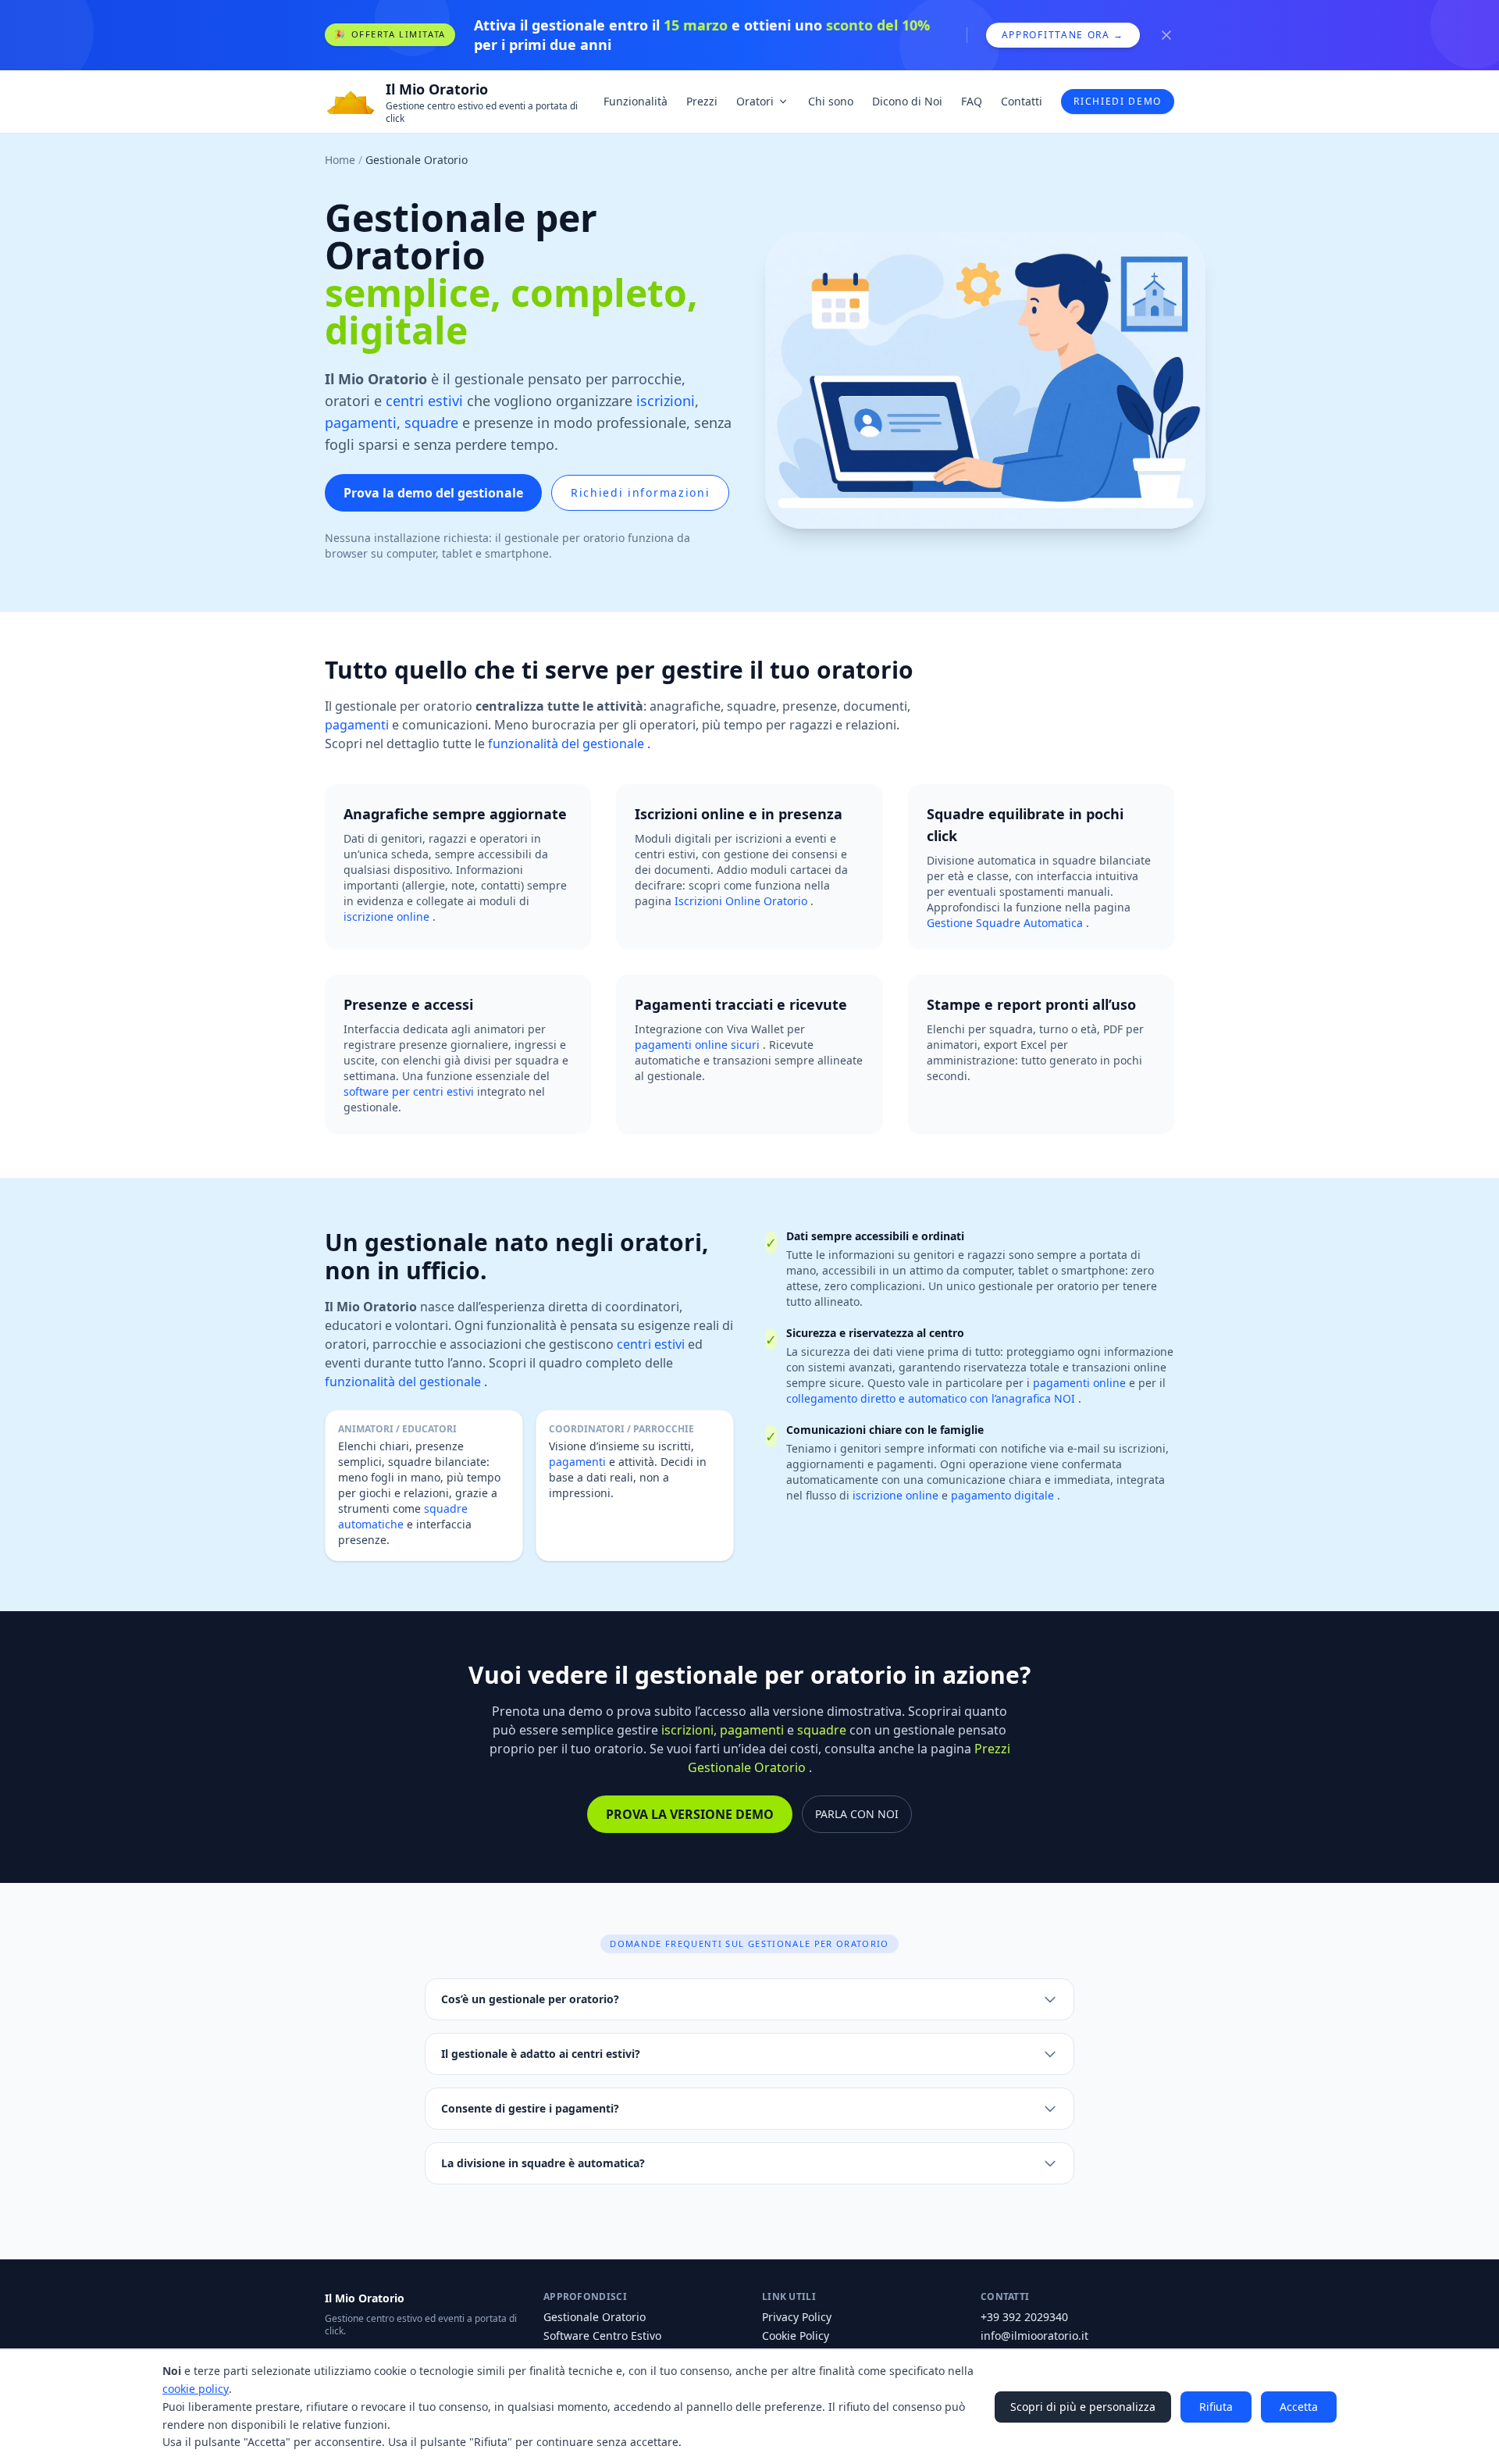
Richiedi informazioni (640, 492)
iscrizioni (666, 401)
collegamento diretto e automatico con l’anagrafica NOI (932, 1398)
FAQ (972, 101)
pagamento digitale (1004, 1495)
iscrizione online (388, 916)
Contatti (1022, 101)
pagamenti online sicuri (699, 1045)
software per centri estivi (410, 1091)
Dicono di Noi (907, 101)
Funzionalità (636, 101)
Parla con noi (857, 1814)
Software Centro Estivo (602, 2336)
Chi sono (831, 101)
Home (340, 160)
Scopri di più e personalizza (1083, 2407)
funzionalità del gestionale (568, 743)
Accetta (1299, 2407)
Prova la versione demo (690, 1814)
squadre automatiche (403, 1516)
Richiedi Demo (1118, 101)
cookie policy (196, 2389)
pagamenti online (1081, 1383)
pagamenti (361, 423)
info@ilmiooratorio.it (1034, 2336)
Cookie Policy (796, 2336)
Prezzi (702, 101)
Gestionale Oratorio (595, 2317)
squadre (431, 423)
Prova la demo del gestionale (433, 493)
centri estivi (424, 401)
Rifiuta (1216, 2407)
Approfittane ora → (1063, 35)
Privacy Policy (797, 2317)
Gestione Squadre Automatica (1006, 923)
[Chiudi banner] (1166, 35)
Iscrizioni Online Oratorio (742, 901)
